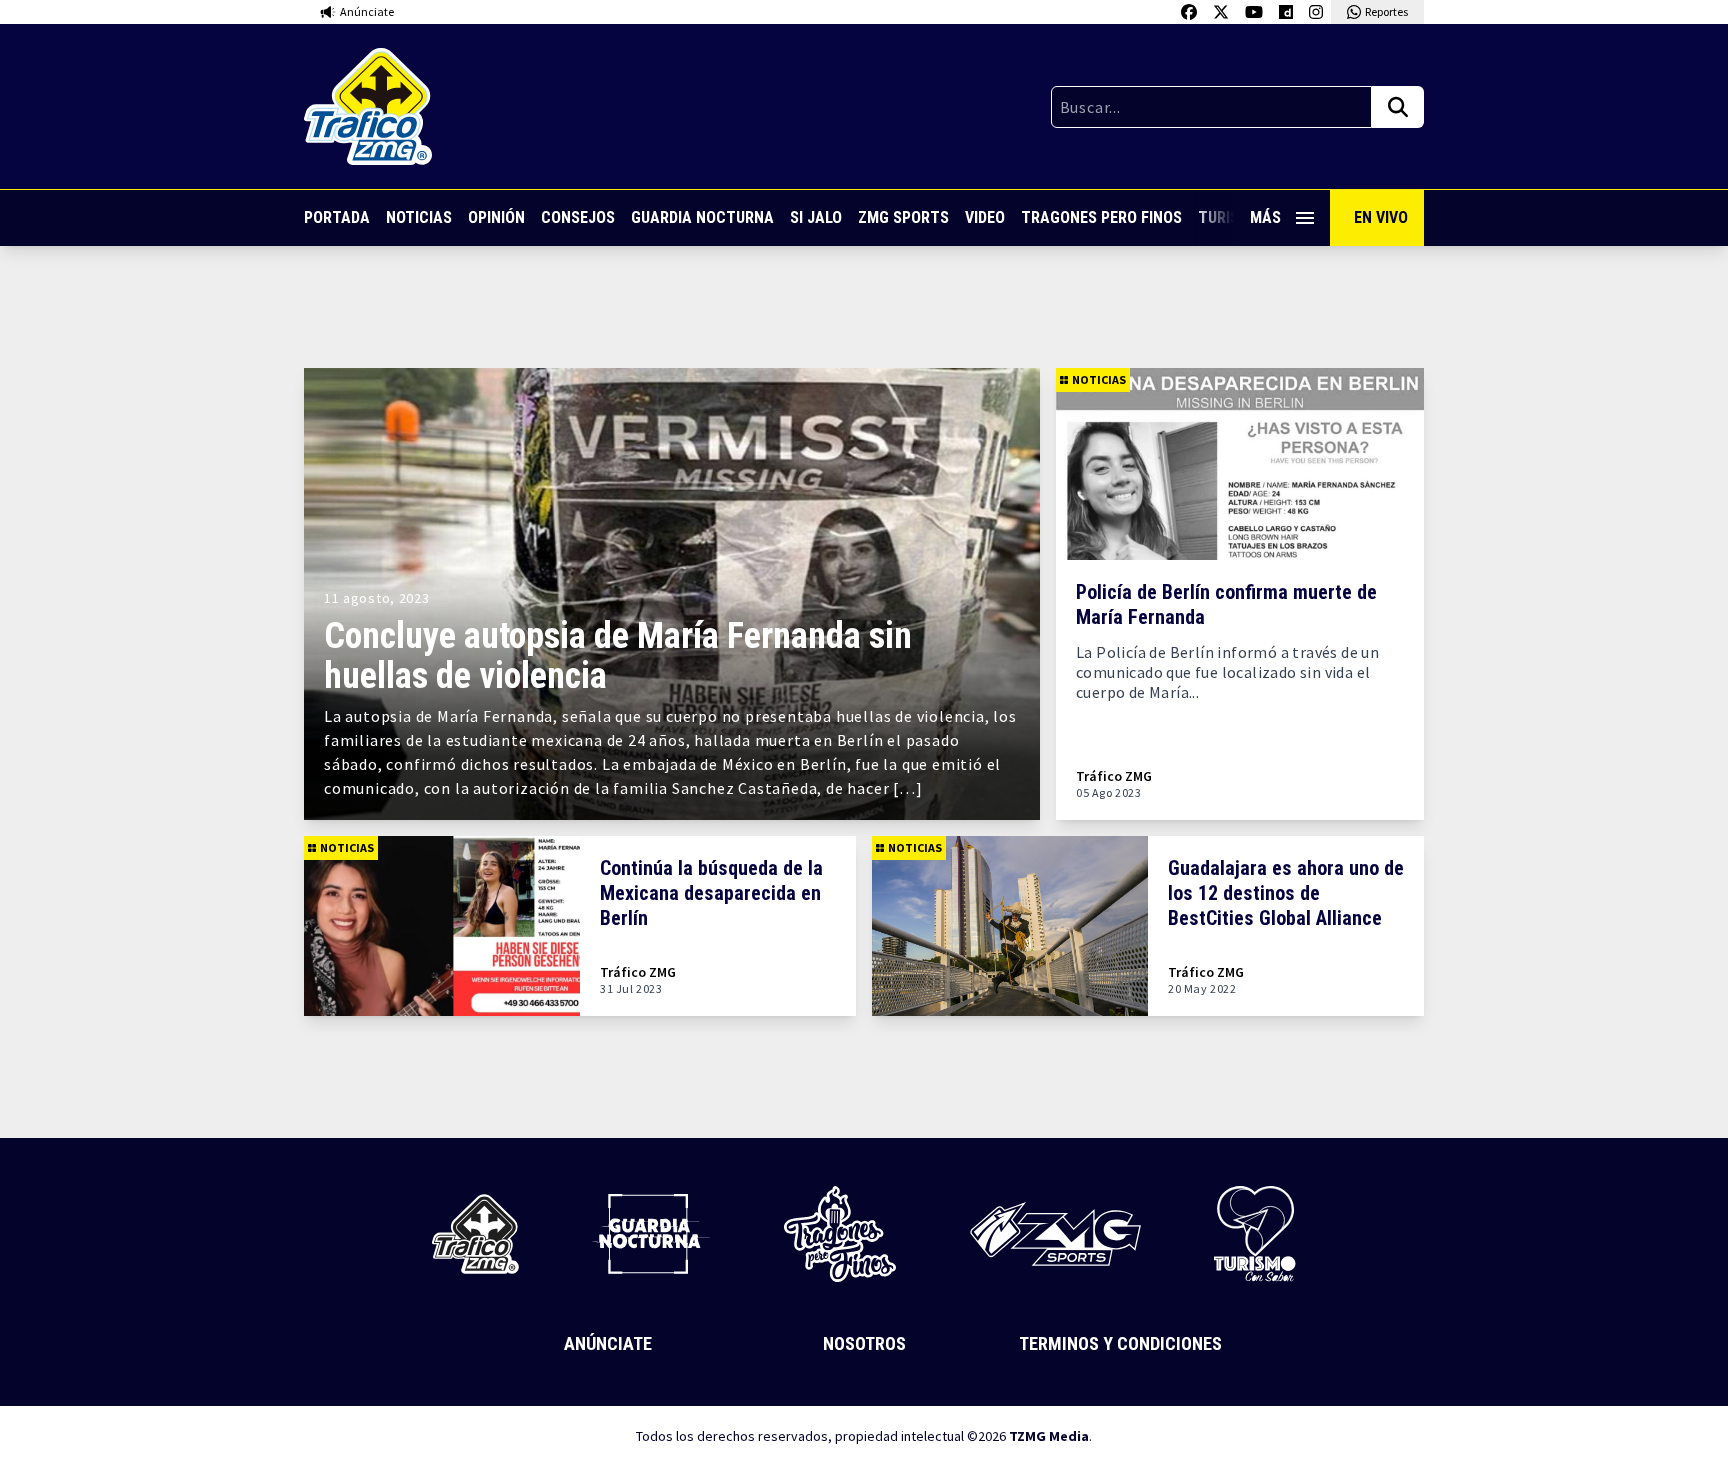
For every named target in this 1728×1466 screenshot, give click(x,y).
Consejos (578, 217)
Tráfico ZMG (1114, 776)
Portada (337, 217)
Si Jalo (816, 217)
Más (1265, 217)
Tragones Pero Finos (1101, 217)
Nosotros (864, 1343)
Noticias (419, 217)
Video (985, 217)
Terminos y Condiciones (1120, 1343)
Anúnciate (608, 1343)
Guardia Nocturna (702, 217)
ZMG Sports (903, 217)
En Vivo (1381, 217)
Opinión (496, 217)
